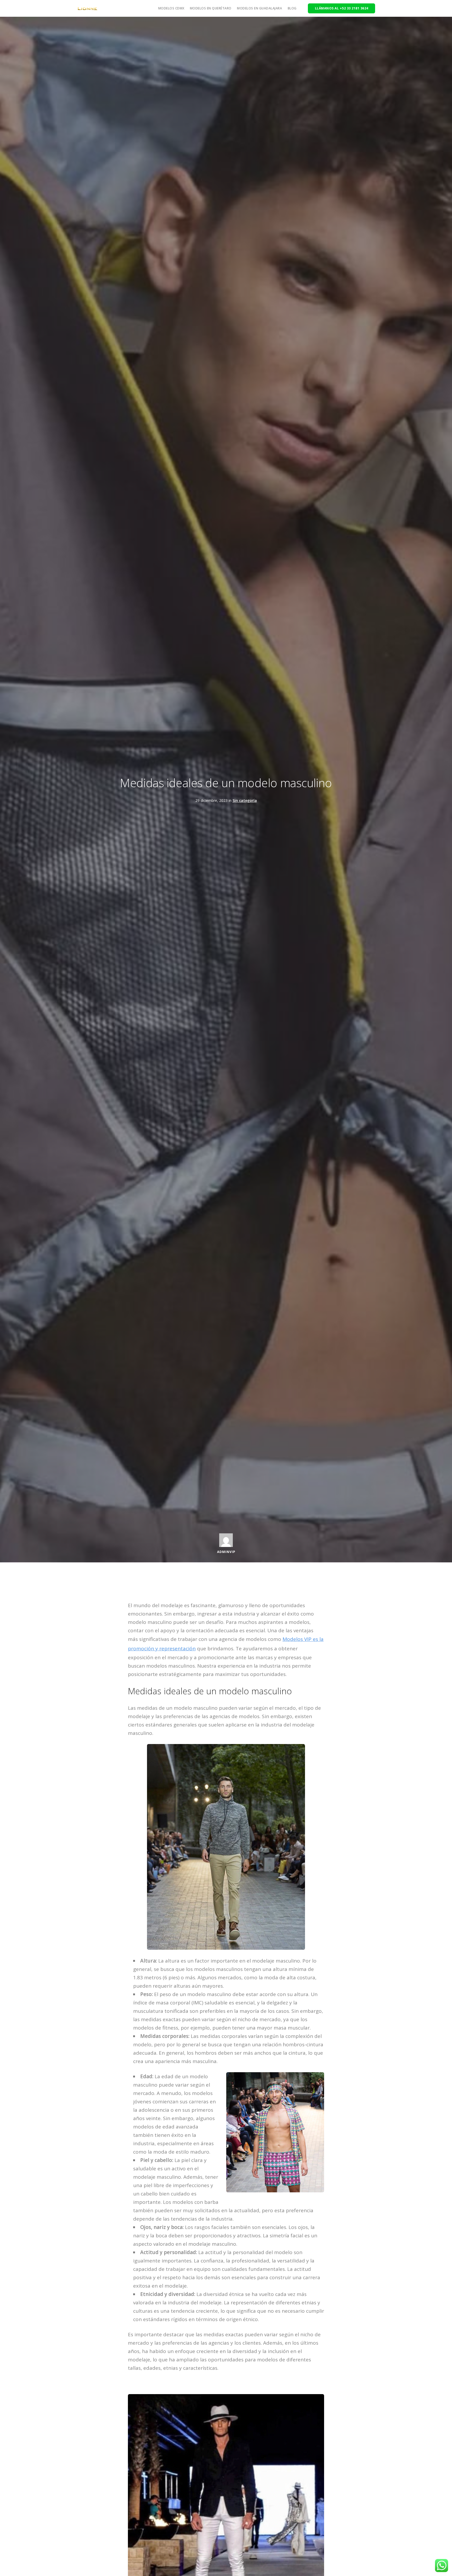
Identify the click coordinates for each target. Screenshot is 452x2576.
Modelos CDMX (171, 8)
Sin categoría (245, 800)
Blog (292, 8)
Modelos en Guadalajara (259, 8)
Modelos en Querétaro (211, 8)
